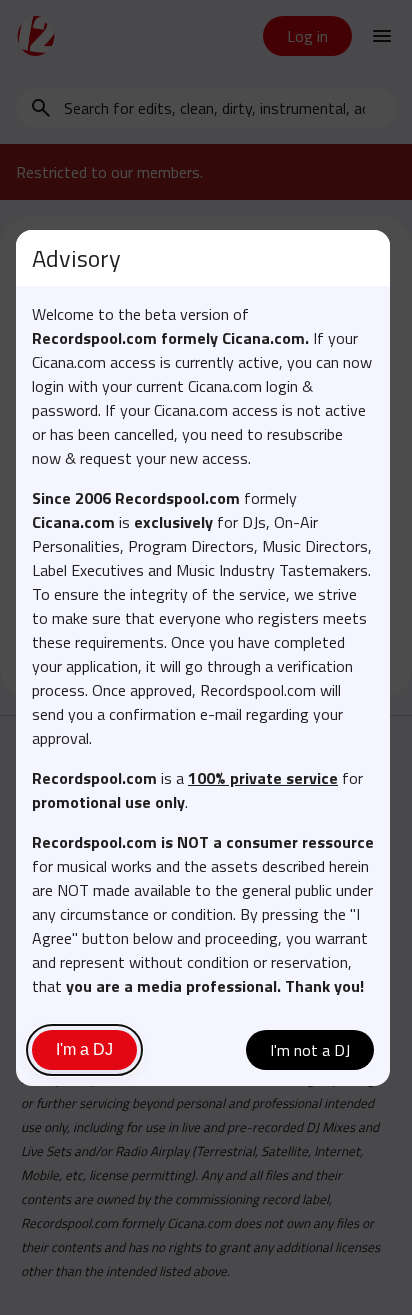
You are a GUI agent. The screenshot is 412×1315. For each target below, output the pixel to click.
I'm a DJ (84, 1049)
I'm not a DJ (310, 1050)
